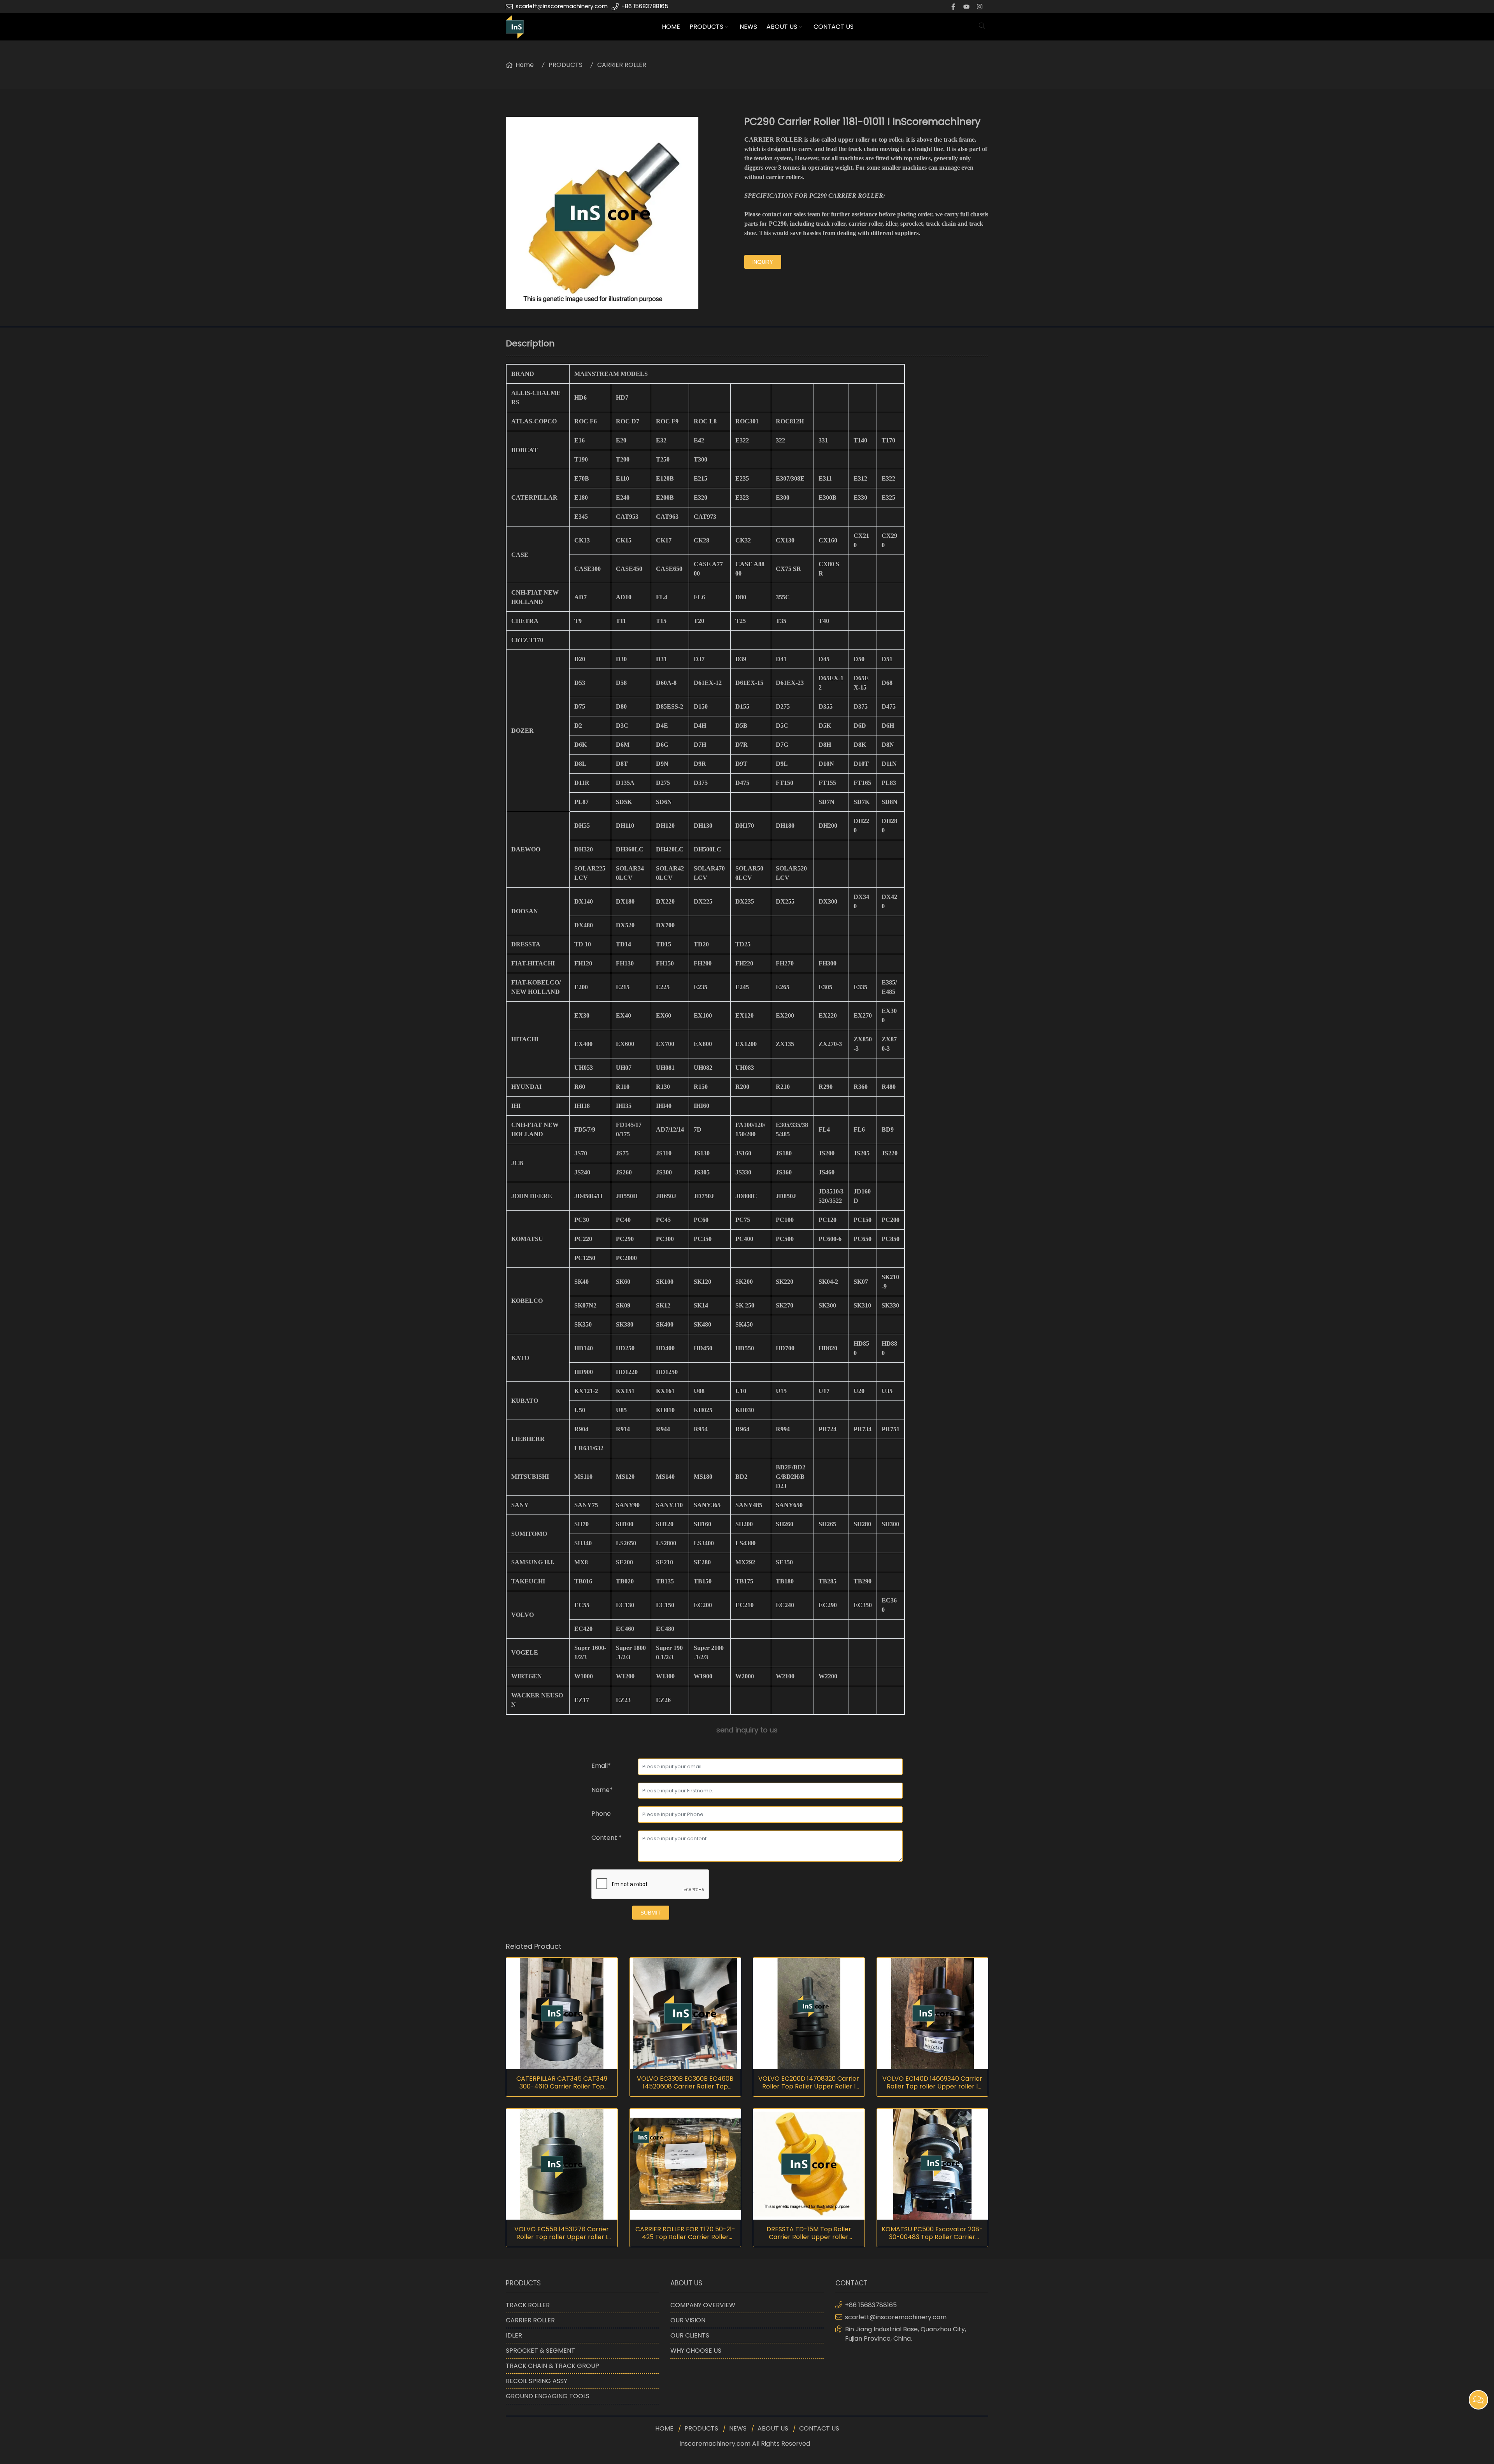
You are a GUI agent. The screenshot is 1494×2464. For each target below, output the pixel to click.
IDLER (514, 2335)
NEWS (748, 27)
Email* (601, 1766)
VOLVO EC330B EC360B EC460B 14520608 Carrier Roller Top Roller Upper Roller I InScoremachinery (685, 2083)
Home (525, 65)
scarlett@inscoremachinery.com (562, 6)
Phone (601, 1814)
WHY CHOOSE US (696, 2351)
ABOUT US (782, 27)
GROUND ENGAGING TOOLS (548, 2396)
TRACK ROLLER (528, 2305)
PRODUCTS (706, 27)
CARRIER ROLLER (622, 65)
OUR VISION (688, 2320)
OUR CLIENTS (690, 2335)
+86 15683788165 (645, 6)
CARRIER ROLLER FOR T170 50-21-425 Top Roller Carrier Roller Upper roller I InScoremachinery (685, 2233)
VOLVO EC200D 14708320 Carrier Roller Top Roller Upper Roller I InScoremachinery (809, 2083)
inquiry (763, 262)
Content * (607, 1838)
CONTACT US (834, 27)
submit (651, 1913)
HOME (671, 27)
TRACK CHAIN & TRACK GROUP (552, 2366)
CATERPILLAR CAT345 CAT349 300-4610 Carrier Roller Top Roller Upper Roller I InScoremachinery (562, 2083)
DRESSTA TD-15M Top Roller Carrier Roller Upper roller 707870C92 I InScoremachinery (809, 2233)
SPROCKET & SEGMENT (540, 2351)
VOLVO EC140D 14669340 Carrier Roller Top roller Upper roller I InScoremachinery (932, 2083)
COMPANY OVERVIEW (703, 2305)
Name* (602, 1790)
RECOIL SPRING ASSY (537, 2381)
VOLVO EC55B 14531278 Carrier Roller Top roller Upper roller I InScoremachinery (562, 2233)
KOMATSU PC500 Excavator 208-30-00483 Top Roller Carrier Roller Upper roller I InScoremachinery (932, 2233)
